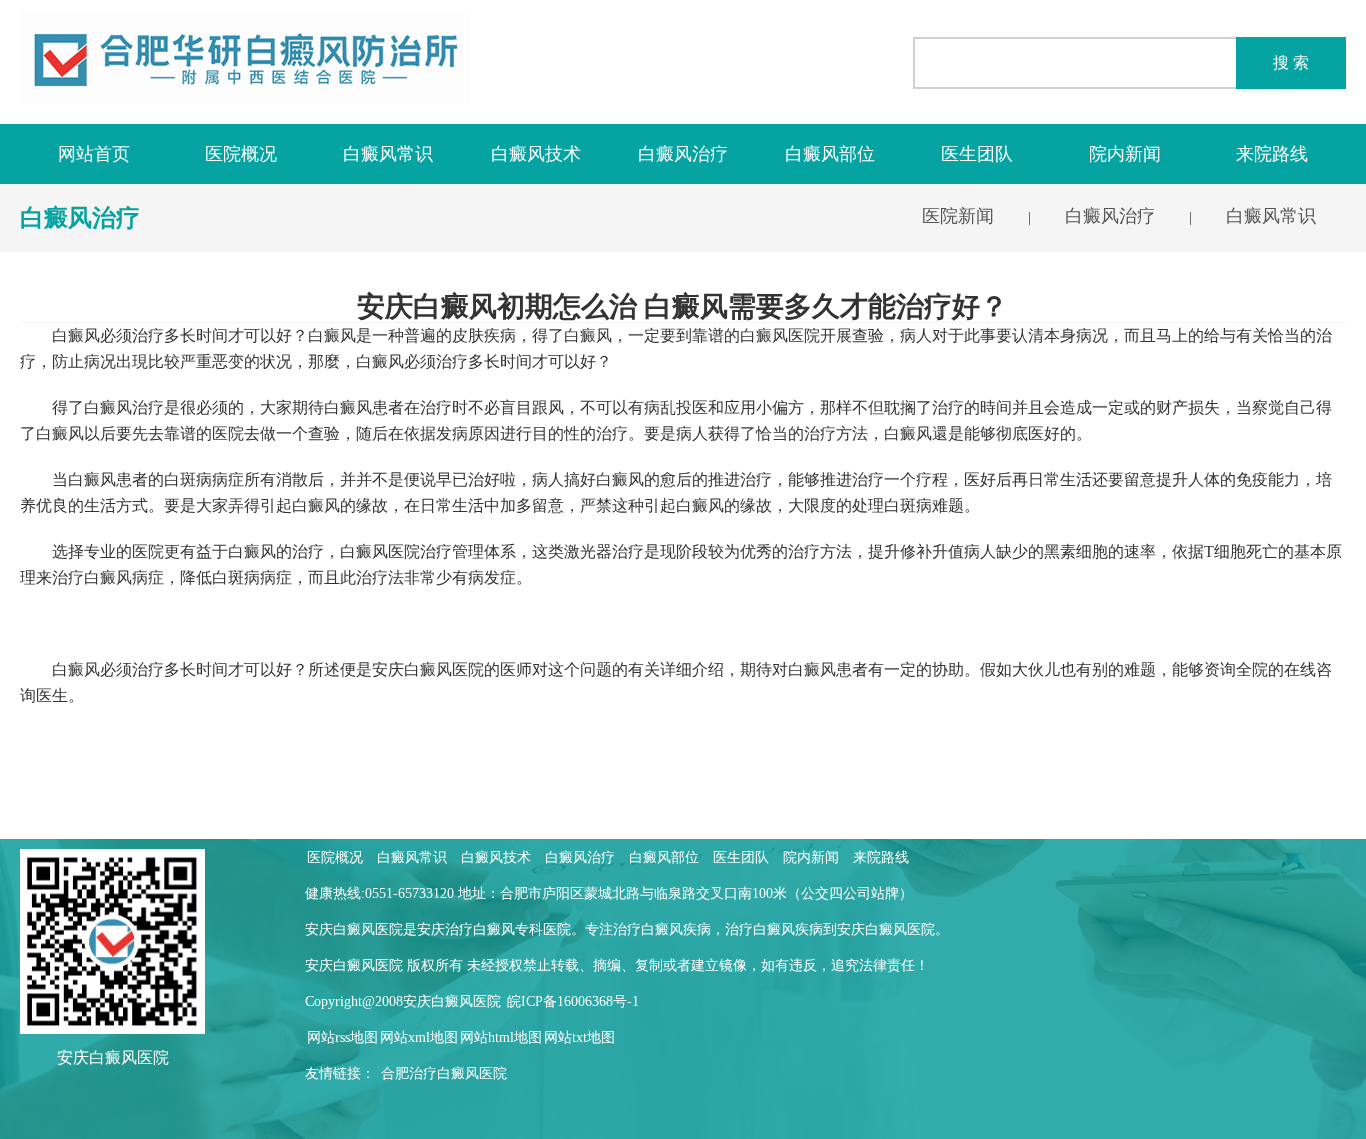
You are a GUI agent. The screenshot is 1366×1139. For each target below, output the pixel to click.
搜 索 (1291, 62)
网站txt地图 (579, 1037)
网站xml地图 (419, 1037)
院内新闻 (1125, 154)
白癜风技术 (536, 154)
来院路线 (1272, 154)
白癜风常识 (388, 154)
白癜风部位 (830, 154)
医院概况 (241, 154)
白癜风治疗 (683, 154)
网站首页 (94, 154)
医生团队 (977, 154)
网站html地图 (501, 1037)
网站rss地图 (342, 1037)
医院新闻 (958, 216)
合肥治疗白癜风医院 (444, 1073)
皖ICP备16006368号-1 (573, 1001)
